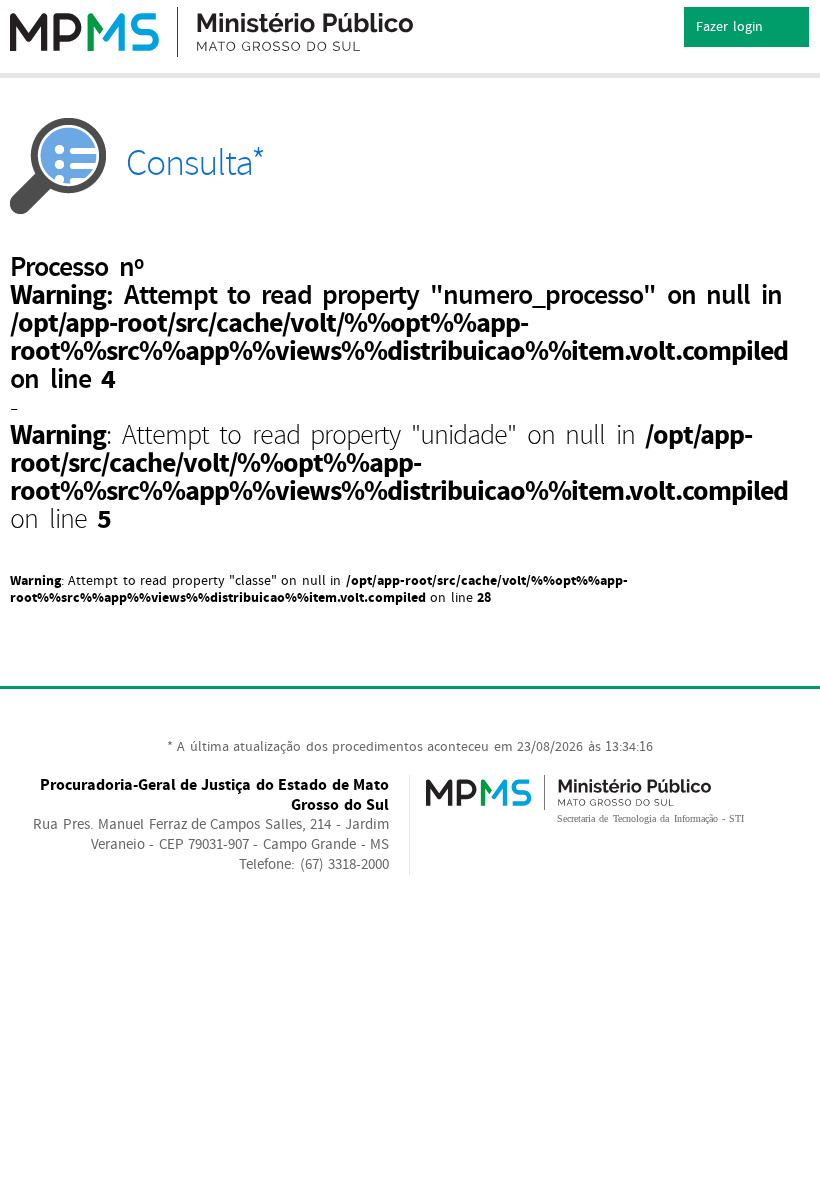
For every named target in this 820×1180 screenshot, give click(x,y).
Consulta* (195, 163)
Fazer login (731, 27)
